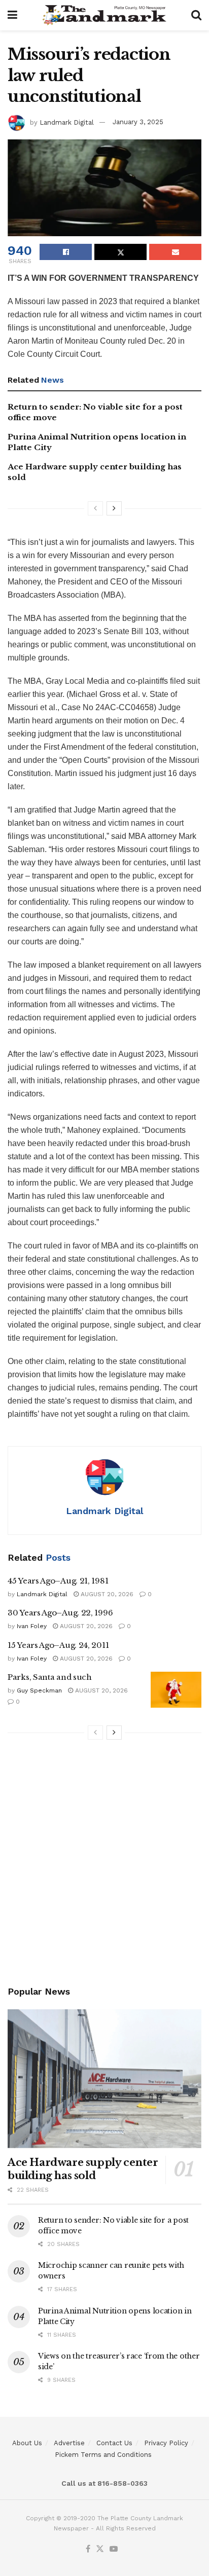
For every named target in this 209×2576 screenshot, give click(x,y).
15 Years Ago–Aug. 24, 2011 (58, 1645)
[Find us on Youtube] (114, 2549)
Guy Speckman (39, 1690)
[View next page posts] (114, 508)
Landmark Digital (67, 122)
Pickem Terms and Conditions (103, 2455)
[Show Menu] (12, 15)
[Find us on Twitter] (100, 2549)
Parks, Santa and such (50, 1677)
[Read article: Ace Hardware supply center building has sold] (104, 2078)
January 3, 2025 (138, 122)
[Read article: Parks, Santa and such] (176, 1690)
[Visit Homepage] (104, 15)
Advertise (69, 2443)
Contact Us (114, 2443)
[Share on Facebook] (66, 252)
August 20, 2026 (106, 1594)
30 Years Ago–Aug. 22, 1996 (60, 1613)
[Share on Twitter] (120, 252)
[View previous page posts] (95, 508)
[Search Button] (196, 15)
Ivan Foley (32, 1626)
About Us (27, 2443)
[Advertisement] (104, 1864)
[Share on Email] (175, 252)
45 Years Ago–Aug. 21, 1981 (58, 1581)
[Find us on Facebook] (88, 2549)
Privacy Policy (166, 2443)
